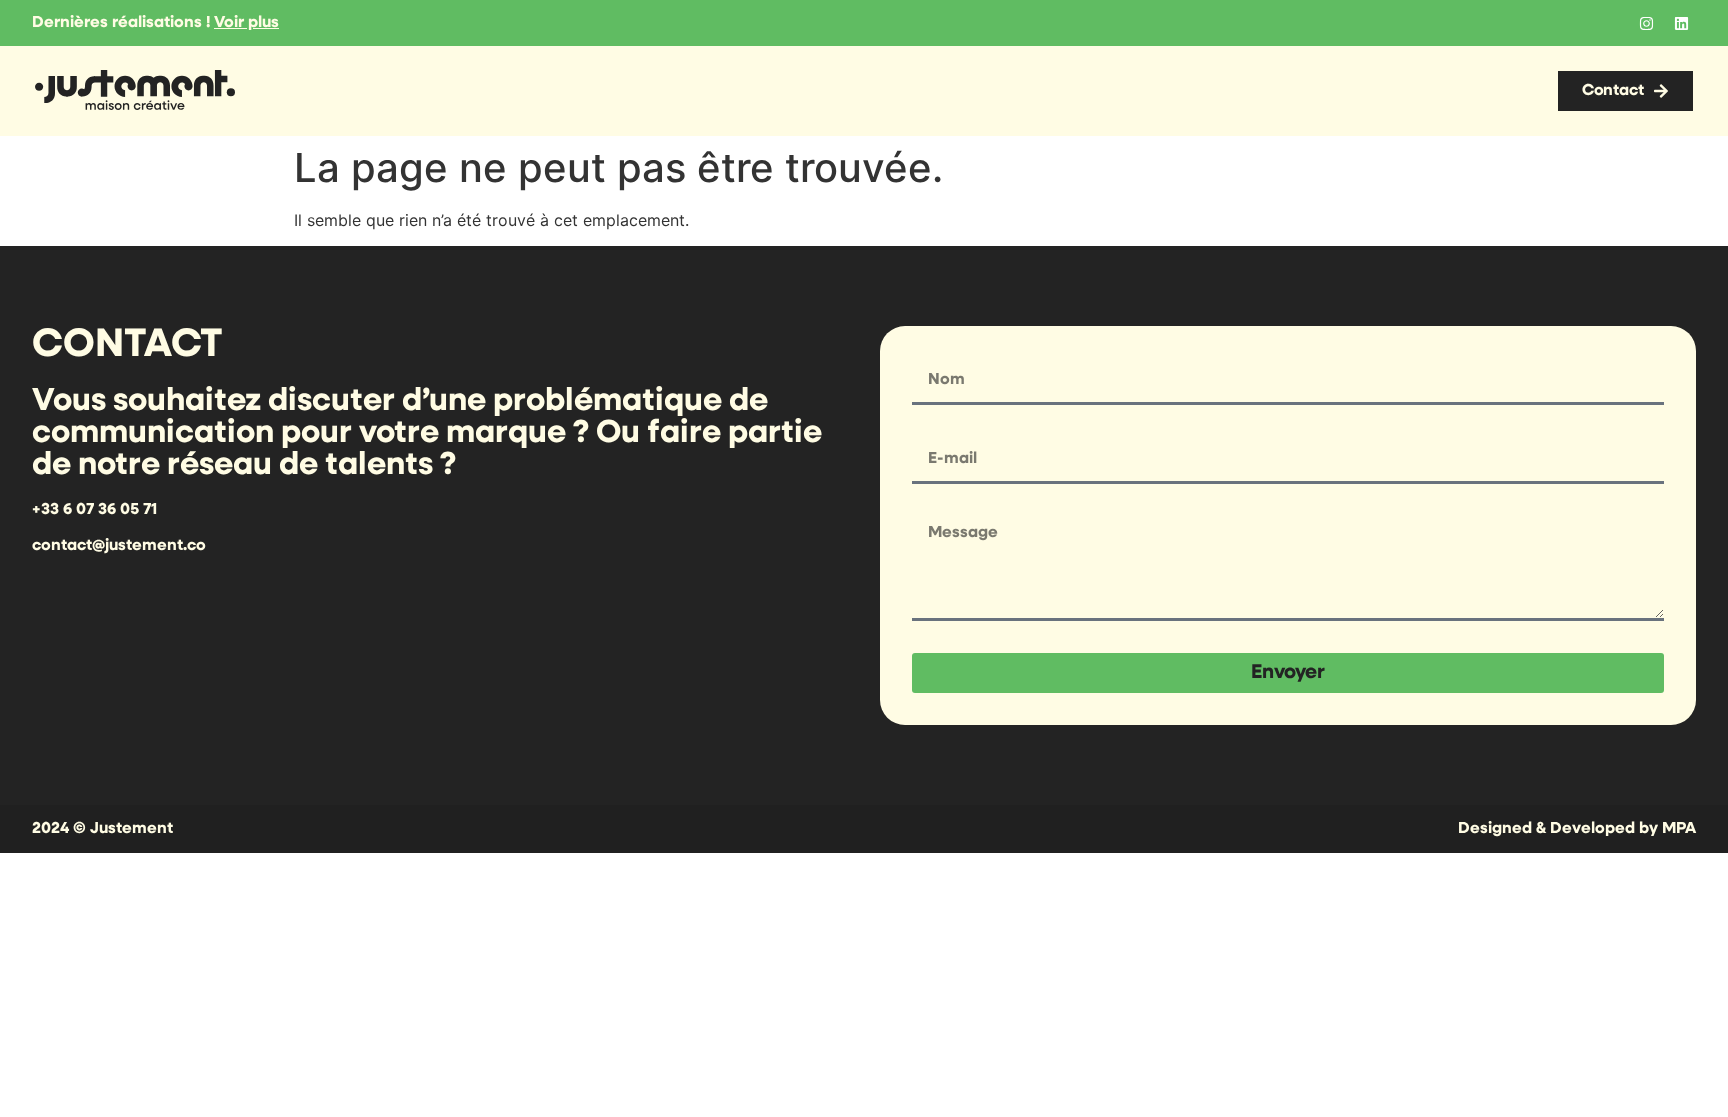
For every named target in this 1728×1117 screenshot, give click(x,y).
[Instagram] (1646, 23)
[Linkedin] (1681, 23)
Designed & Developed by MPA (1577, 829)
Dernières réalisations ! (155, 23)
